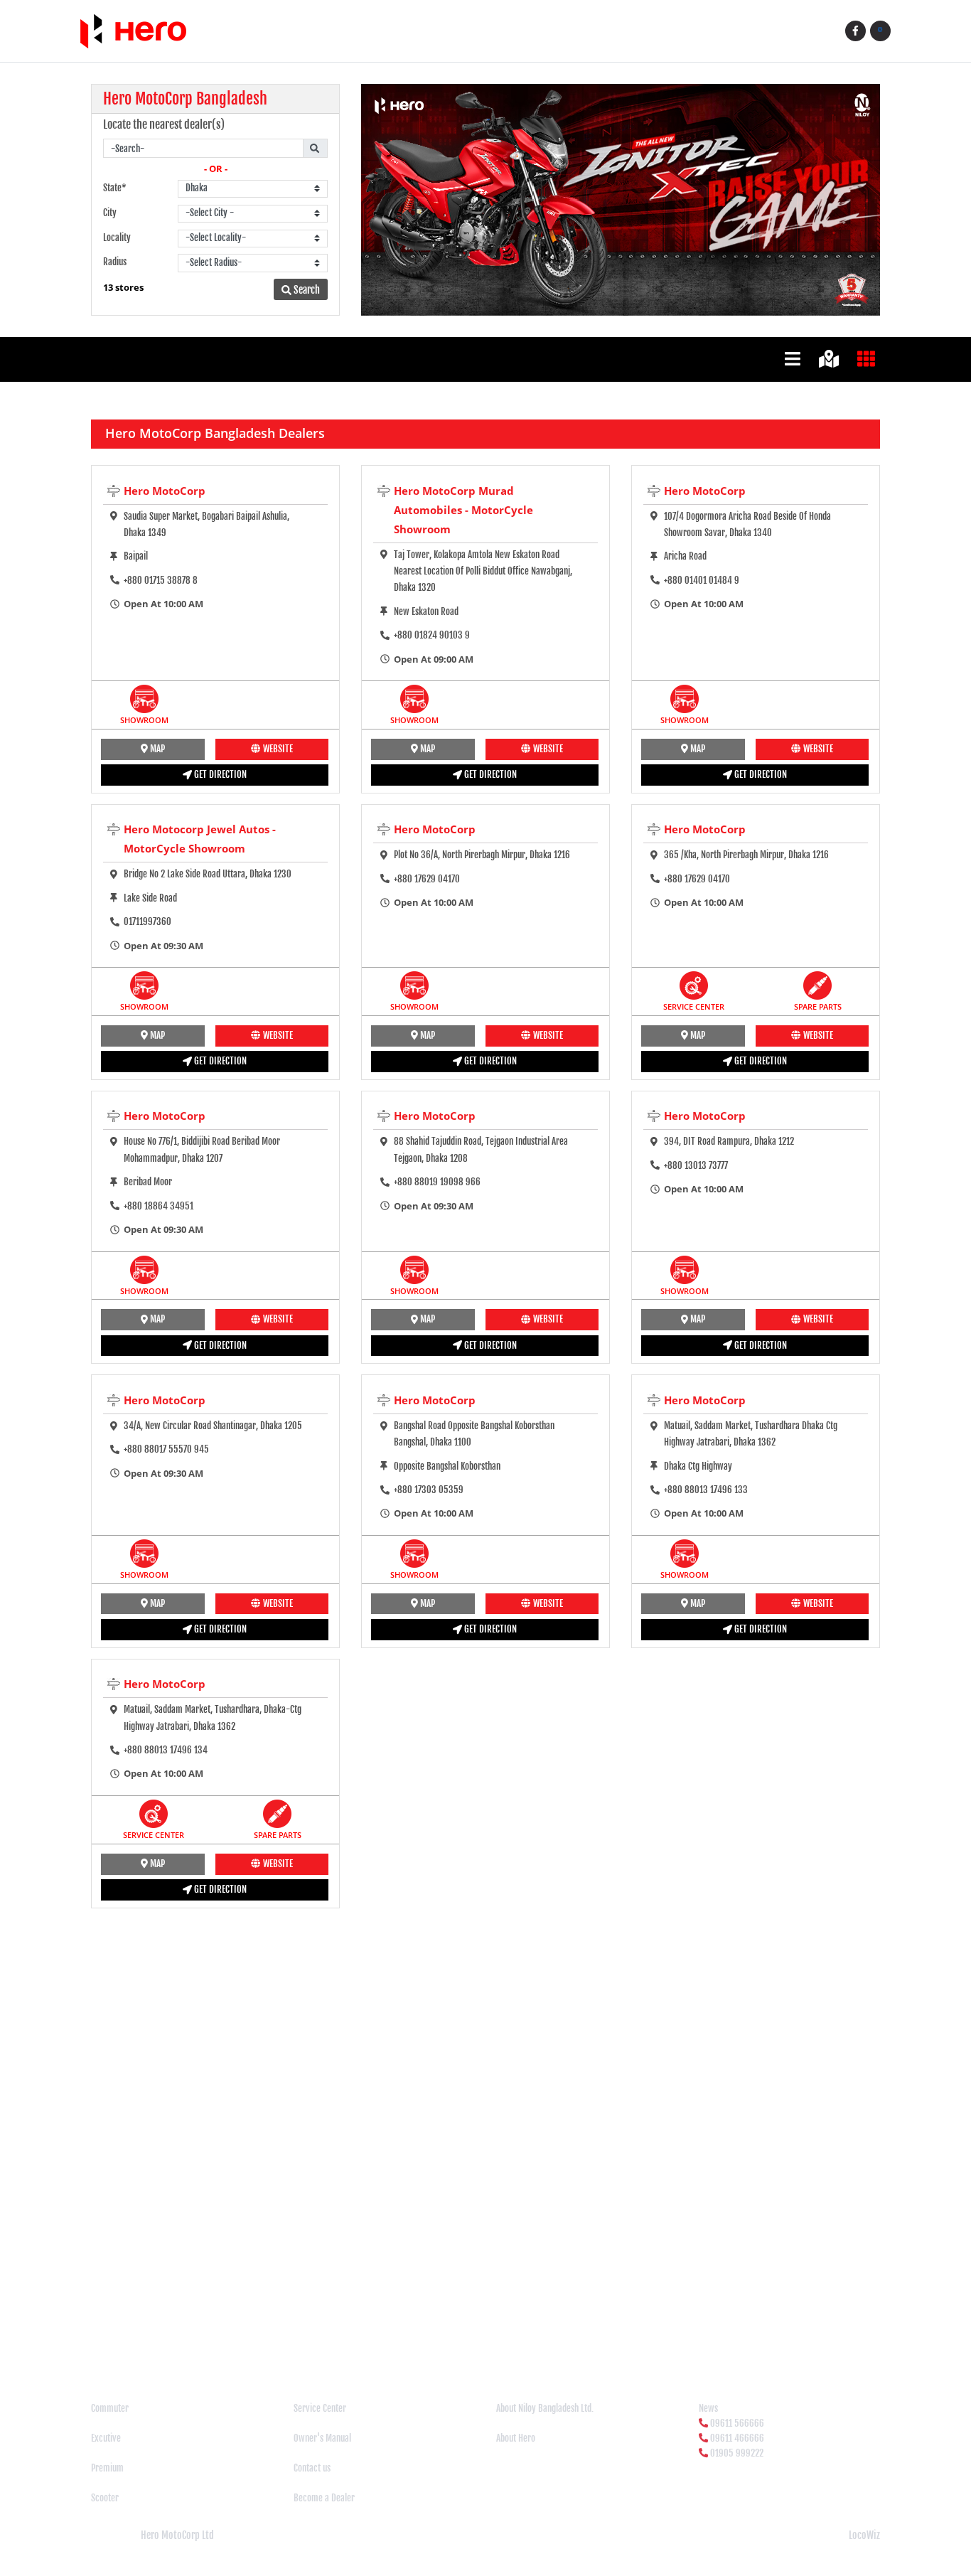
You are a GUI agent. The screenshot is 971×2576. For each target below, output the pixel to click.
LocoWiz (864, 2535)
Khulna (156, 2334)
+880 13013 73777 (696, 1165)
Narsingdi (693, 2334)
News (708, 2408)
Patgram (185, 2348)
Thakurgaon (569, 2348)
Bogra (193, 2319)
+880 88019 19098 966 (437, 1182)
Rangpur (400, 2348)
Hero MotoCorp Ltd (177, 2535)
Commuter (110, 2408)
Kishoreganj (194, 2334)
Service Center (320, 2408)
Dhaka (505, 2319)
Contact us (312, 2468)
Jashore (776, 2319)
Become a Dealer (324, 2498)
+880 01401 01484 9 (702, 580)
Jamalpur (740, 2319)
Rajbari (332, 2348)
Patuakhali (224, 2348)
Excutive (106, 2438)
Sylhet (502, 2348)
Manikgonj (481, 2334)
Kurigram (236, 2334)
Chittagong (350, 2319)
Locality (117, 237)
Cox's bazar (438, 2319)
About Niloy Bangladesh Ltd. (545, 2408)
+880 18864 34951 (159, 1206)
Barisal (106, 2319)
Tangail (531, 2348)
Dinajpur (536, 2319)
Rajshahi (365, 2348)
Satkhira (435, 2348)
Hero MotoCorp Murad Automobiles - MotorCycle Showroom (463, 510)
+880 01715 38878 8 (161, 580)
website (277, 749)
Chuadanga (393, 2319)
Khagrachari (118, 2334)
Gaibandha (629, 2319)
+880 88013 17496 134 (166, 1750)
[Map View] (831, 358)
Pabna (107, 2348)
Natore (727, 2334)
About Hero (516, 2438)
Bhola (167, 2319)
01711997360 (147, 921)
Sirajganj (470, 2348)
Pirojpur (261, 2348)
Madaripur (439, 2334)
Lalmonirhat (356, 2334)
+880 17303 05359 (429, 1490)
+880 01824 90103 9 (432, 635)
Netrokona (762, 2334)
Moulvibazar (565, 2334)
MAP (156, 749)
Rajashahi (297, 2348)
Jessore (808, 2319)
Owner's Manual (322, 2438)
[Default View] (795, 358)
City (110, 213)
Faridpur (571, 2319)
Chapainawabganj (296, 2319)
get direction (219, 774)
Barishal (138, 2319)
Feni (598, 2319)
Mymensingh (613, 2334)
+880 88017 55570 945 (166, 1449)
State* (115, 188)
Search (306, 290)
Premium (107, 2468)
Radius (115, 262)
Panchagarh (144, 2348)
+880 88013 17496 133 (706, 1490)
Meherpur (521, 2334)
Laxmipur (399, 2334)
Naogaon (656, 2334)
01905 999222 (737, 2453)
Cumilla (476, 2319)
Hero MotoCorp (165, 491)
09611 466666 (737, 2438)
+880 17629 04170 (427, 879)
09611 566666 (737, 2423)
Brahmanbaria (234, 2319)
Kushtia (270, 2334)
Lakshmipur (309, 2334)
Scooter (105, 2498)
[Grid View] (869, 358)
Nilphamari (805, 2334)
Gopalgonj (701, 2319)
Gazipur (665, 2319)
